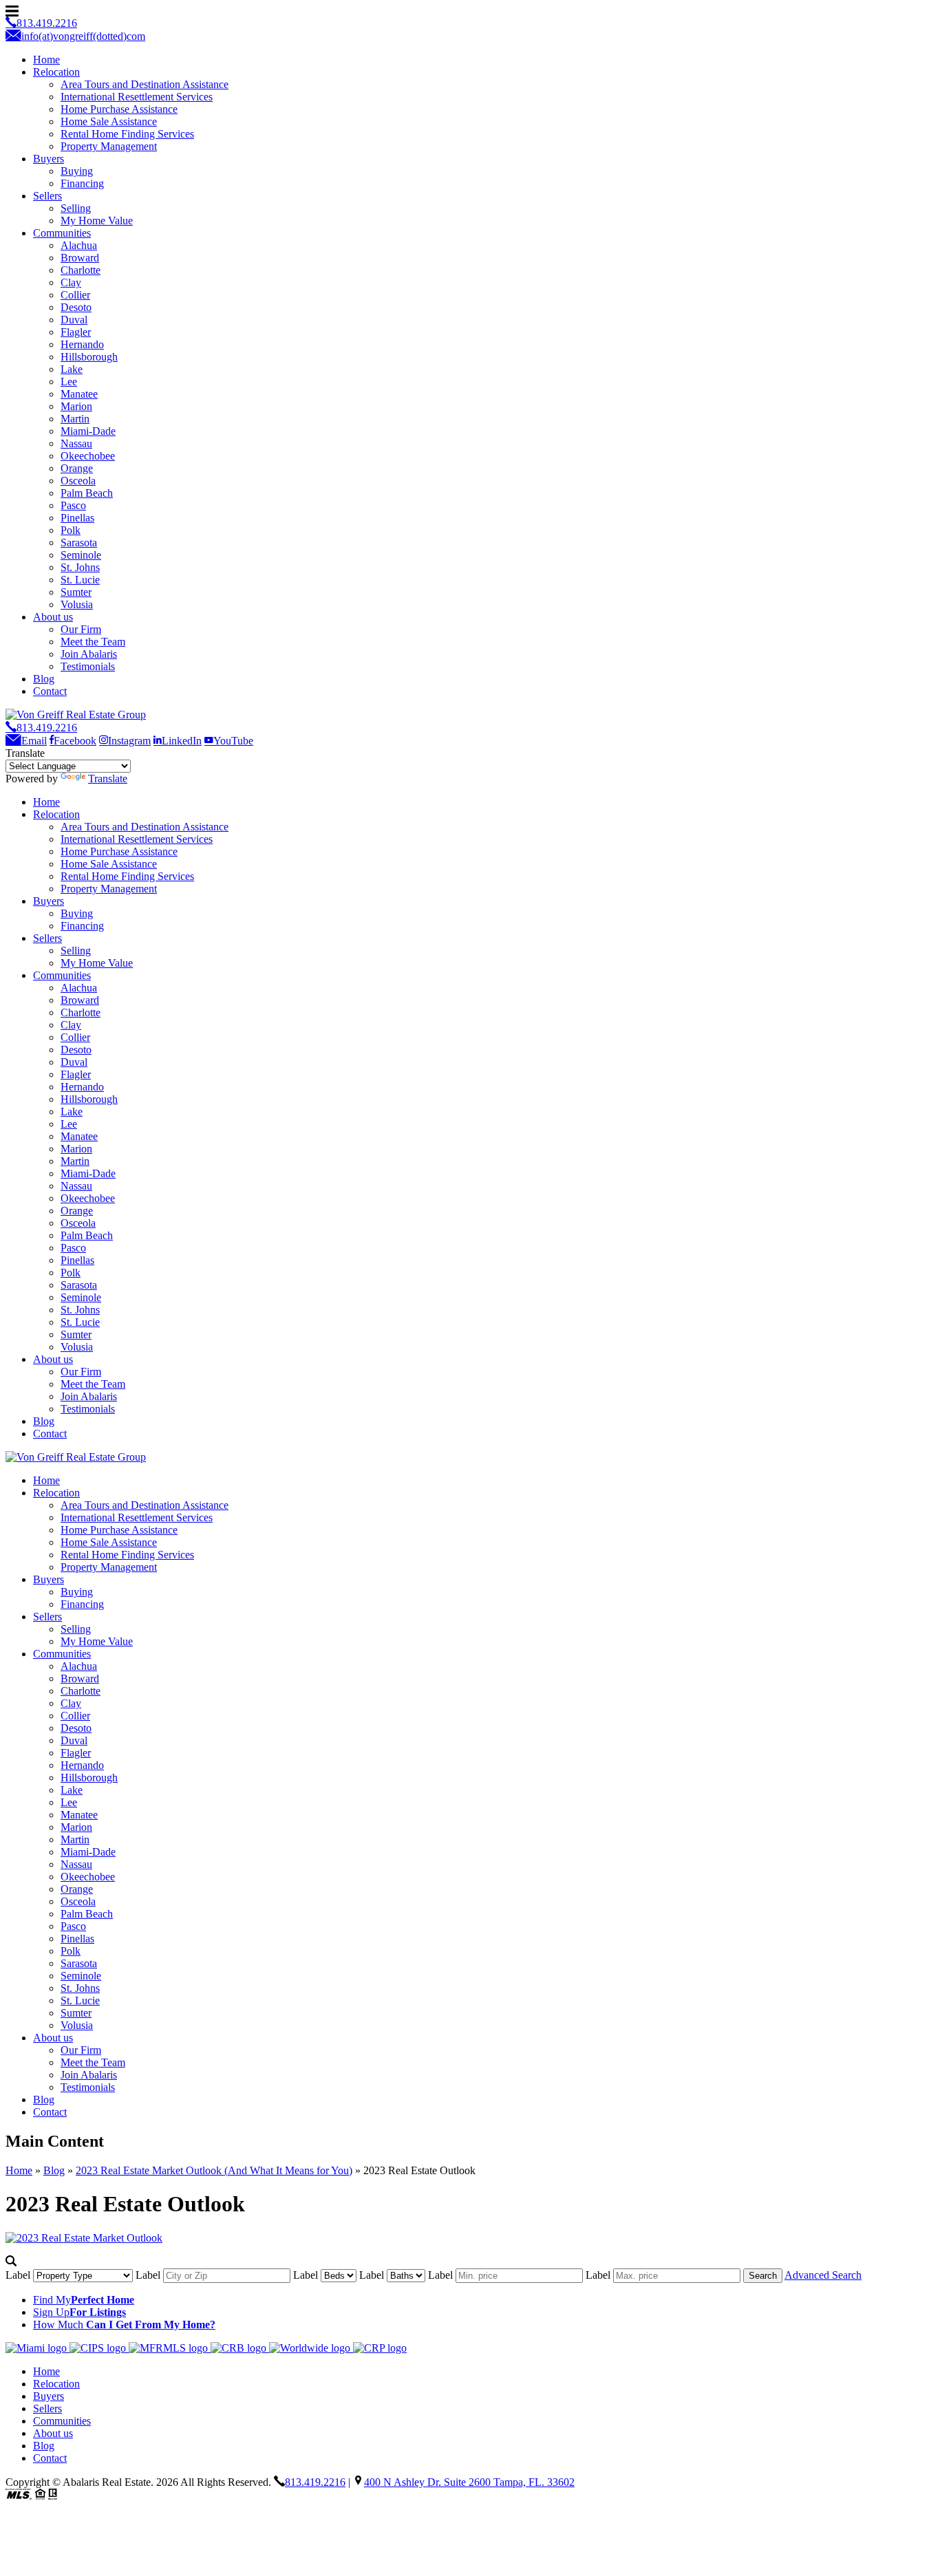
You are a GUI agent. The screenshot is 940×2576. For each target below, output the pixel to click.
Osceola (78, 481)
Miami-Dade (88, 431)
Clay (71, 282)
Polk (71, 530)
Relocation (56, 72)
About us (53, 617)
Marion (76, 406)
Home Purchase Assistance (119, 109)
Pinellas (77, 518)
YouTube (233, 741)
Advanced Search (823, 2275)
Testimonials (88, 666)
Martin (75, 419)
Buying (77, 171)
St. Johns (80, 567)
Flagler (76, 332)
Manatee (79, 394)
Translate (108, 779)
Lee (69, 382)
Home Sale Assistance (109, 121)
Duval (74, 320)
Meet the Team (93, 642)
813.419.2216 (47, 728)
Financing (82, 183)
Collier (75, 295)
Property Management (109, 146)
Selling (76, 208)
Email (34, 741)
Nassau (76, 443)
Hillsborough (89, 357)
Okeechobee (88, 456)
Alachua (79, 245)
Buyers (49, 159)
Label (19, 2275)
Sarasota (79, 543)
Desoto (76, 307)
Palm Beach (87, 493)
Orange (77, 468)
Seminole (81, 555)
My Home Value (97, 221)
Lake (72, 369)
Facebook (75, 741)
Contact (50, 691)
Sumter (76, 592)
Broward (80, 258)
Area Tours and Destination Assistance (145, 84)
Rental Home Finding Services (127, 134)
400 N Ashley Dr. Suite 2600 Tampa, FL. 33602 (469, 2482)
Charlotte (81, 270)
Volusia (77, 604)
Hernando (82, 344)
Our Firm (81, 629)
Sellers (47, 196)
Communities (62, 233)
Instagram (129, 741)
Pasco (73, 505)
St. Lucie (80, 580)
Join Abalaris (89, 654)
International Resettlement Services (137, 97)
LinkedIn (182, 741)
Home (46, 60)
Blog (44, 679)
